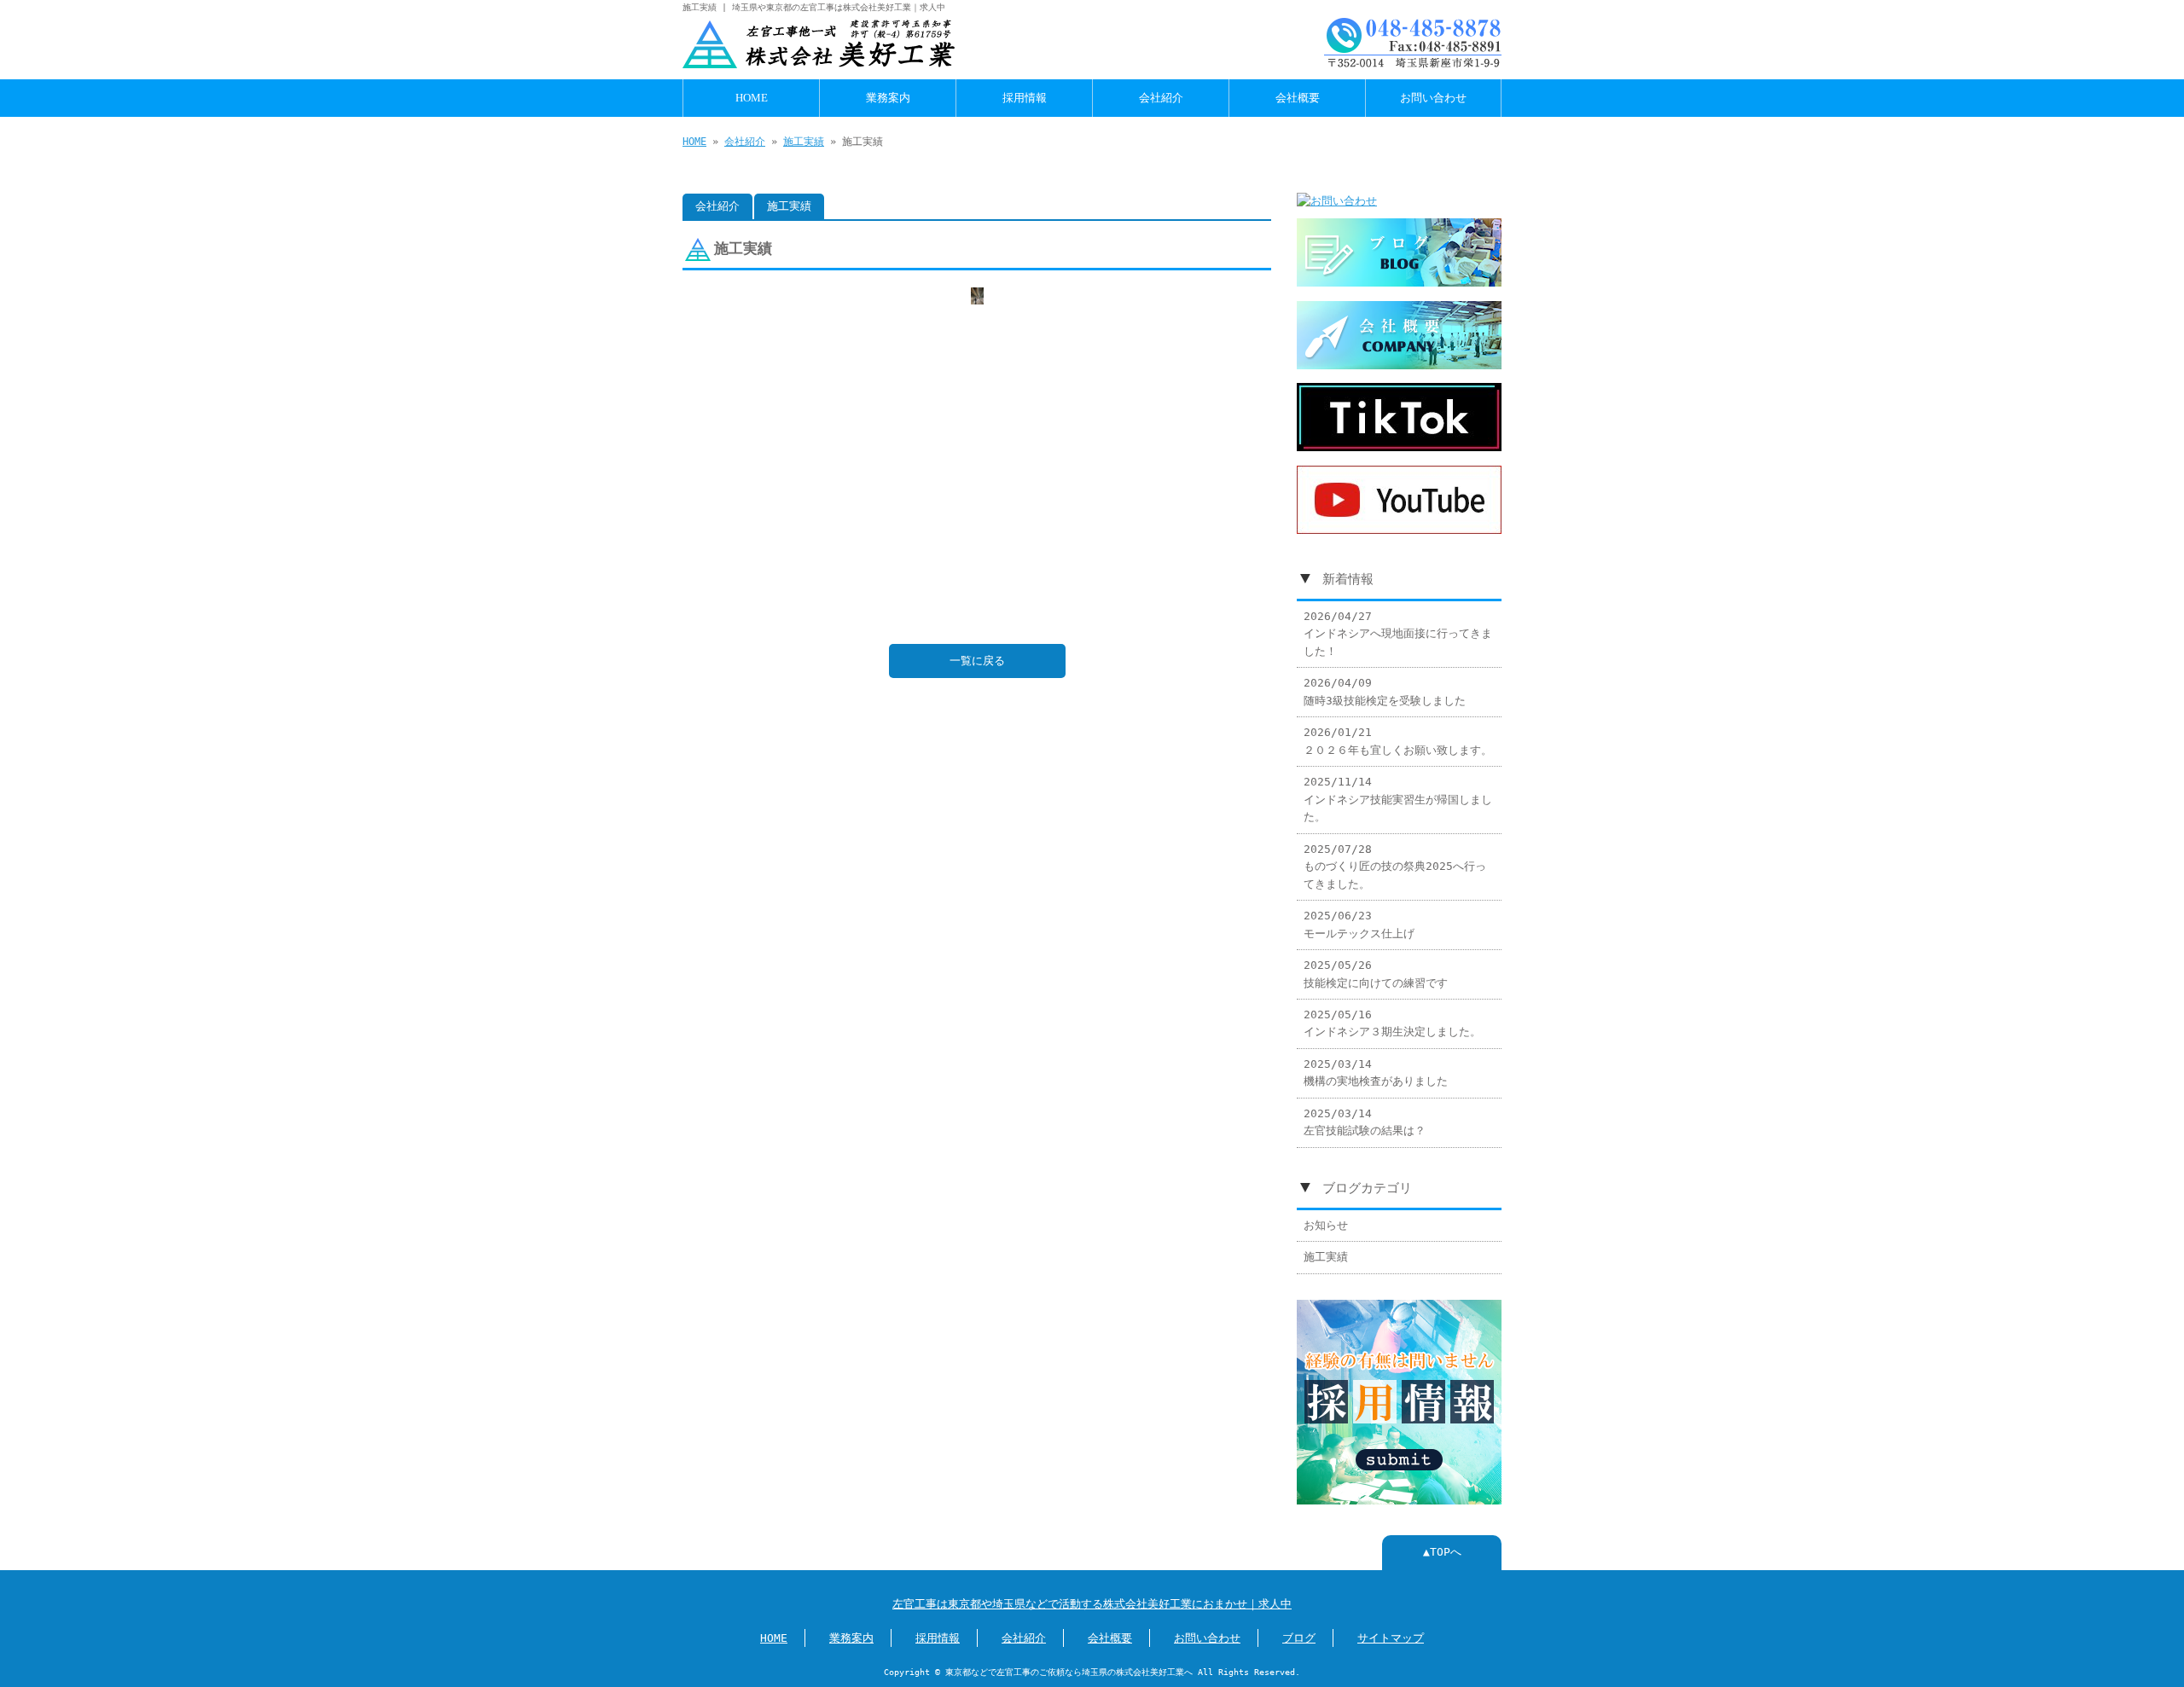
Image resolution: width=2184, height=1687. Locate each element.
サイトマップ (1391, 1638)
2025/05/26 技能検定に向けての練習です (1376, 974)
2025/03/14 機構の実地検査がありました (1376, 1072)
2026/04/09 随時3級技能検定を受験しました (1385, 691)
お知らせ (1326, 1225)
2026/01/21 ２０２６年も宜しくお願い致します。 (1398, 741)
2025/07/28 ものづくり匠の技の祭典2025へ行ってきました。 (1395, 867)
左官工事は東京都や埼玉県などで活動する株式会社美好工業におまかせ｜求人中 (1092, 1604)
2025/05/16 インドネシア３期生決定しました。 (1392, 1023)
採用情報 (1025, 98)
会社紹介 (1161, 98)
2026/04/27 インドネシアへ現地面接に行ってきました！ (1398, 634)
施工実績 (804, 142)
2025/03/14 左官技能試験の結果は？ (1365, 1122)
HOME (752, 98)
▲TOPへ (1442, 1552)
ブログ (1299, 1638)
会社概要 (1298, 98)
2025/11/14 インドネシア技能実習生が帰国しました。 (1398, 799)
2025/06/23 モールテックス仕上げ (1359, 924)
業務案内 (888, 98)
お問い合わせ (1433, 98)
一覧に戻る (977, 661)
